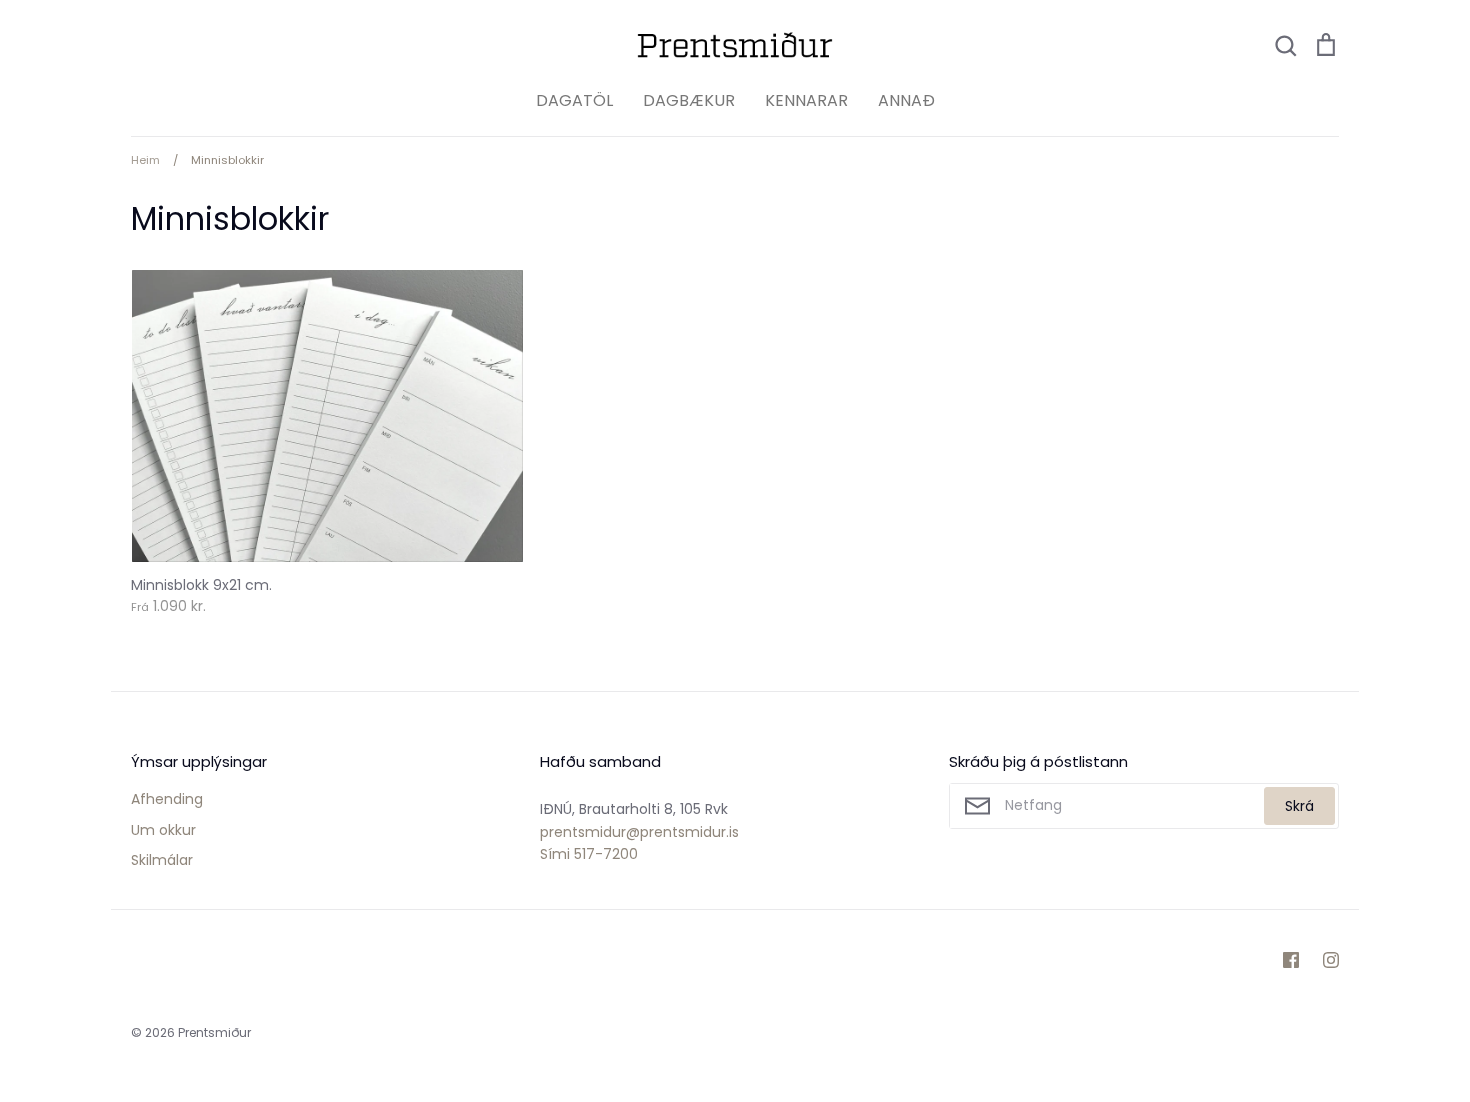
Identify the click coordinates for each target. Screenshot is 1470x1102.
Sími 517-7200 (589, 854)
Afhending (167, 799)
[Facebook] (1291, 960)
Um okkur (163, 830)
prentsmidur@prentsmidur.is (639, 832)
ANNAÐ (906, 100)
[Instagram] (1331, 960)
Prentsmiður (214, 1032)
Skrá (1299, 806)
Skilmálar (162, 860)
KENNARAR (806, 100)
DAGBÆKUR (689, 100)
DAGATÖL (574, 100)
